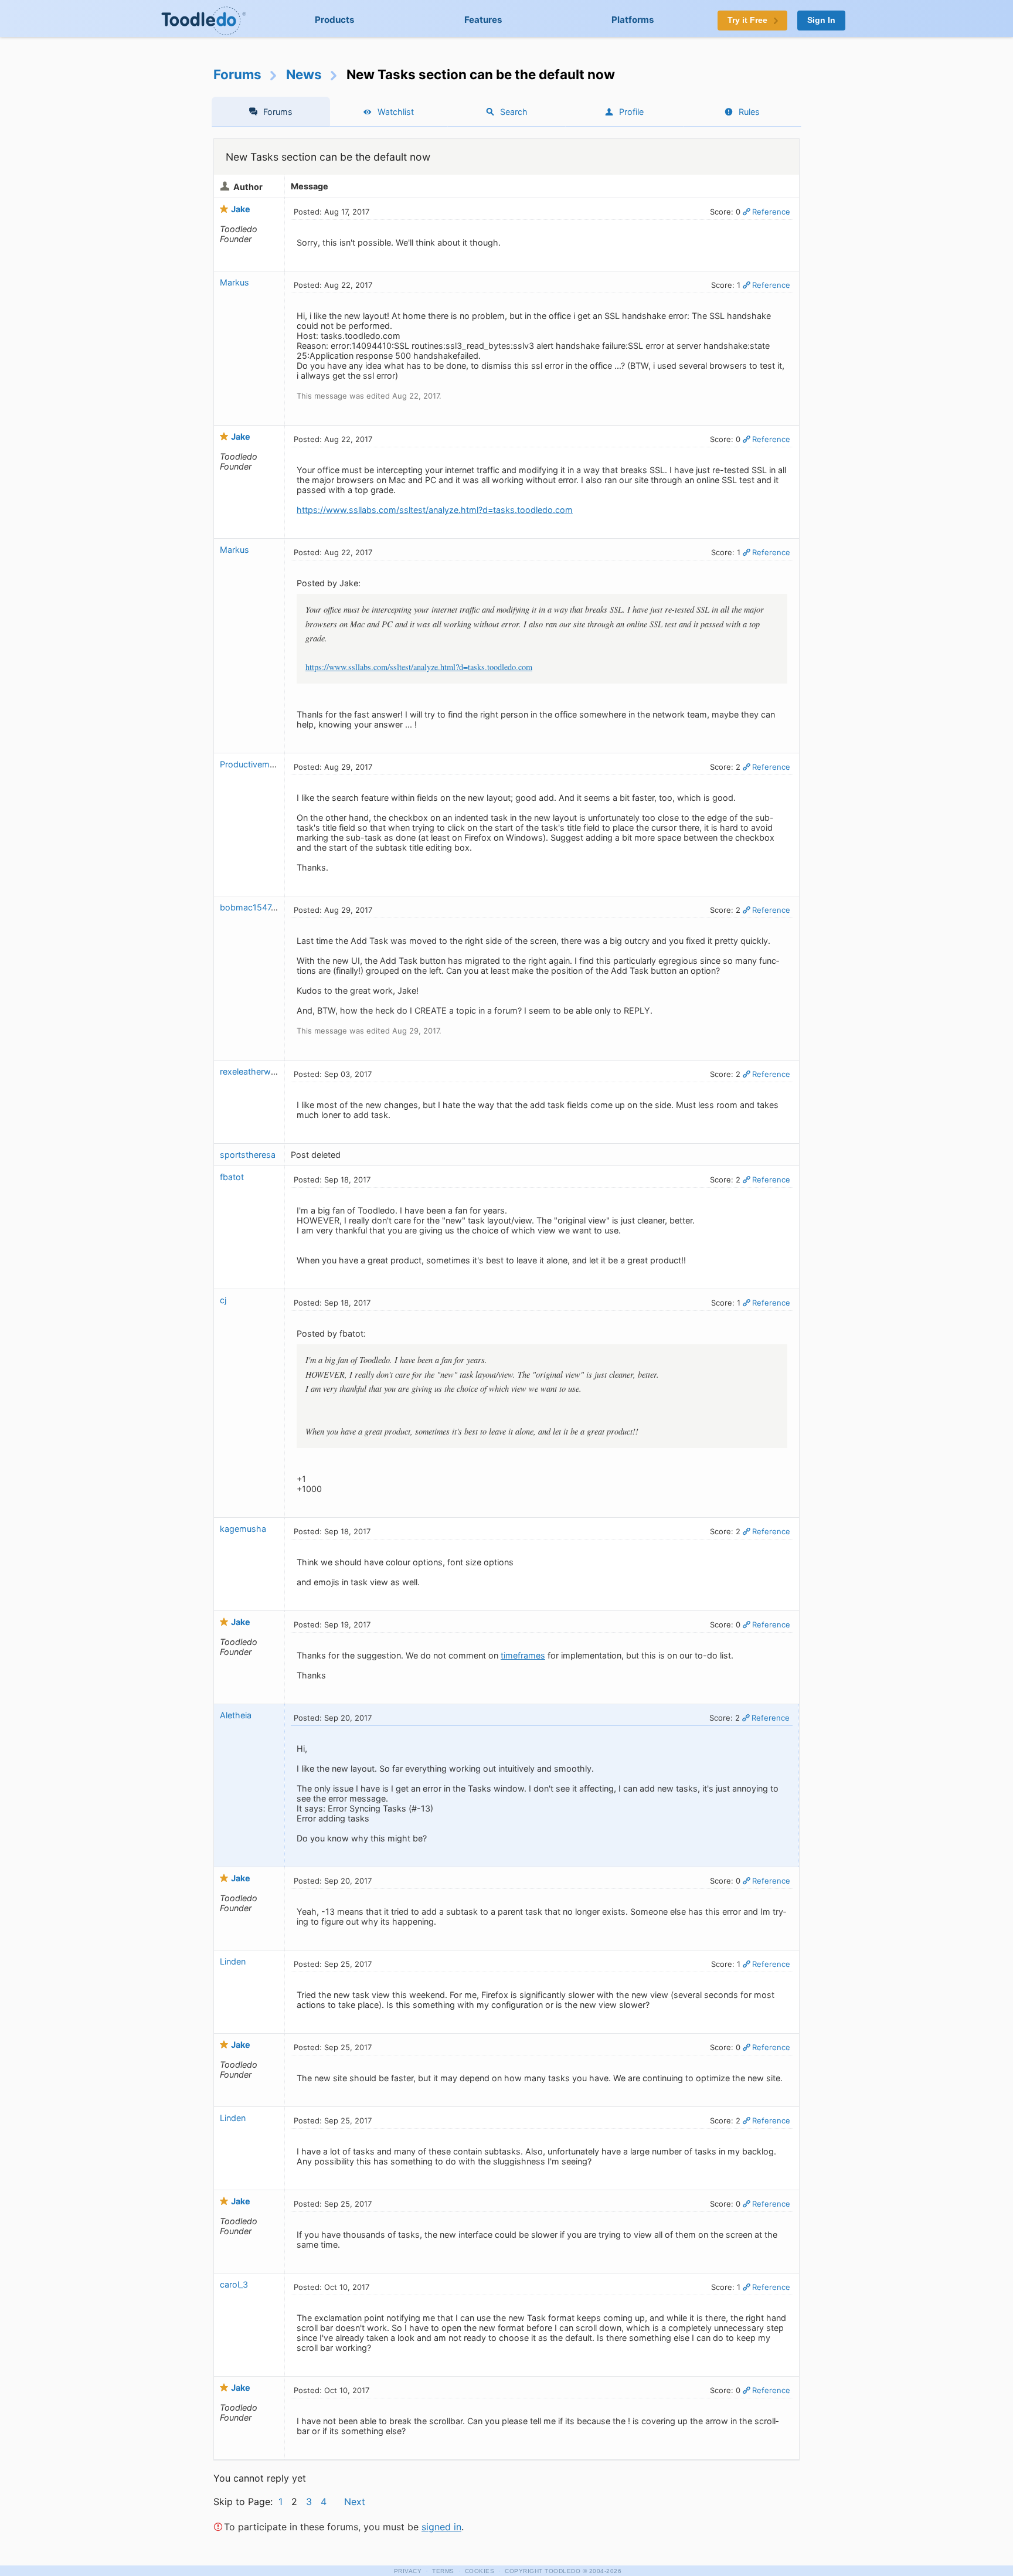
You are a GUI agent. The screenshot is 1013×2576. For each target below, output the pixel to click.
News (304, 74)
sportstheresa (248, 1155)
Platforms (633, 20)
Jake (241, 209)
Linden (233, 1961)
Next (355, 2502)
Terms (443, 2571)
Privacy (408, 2571)
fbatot (232, 1177)
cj (223, 1300)
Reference (771, 212)
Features (483, 20)
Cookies (480, 2571)
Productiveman (249, 764)
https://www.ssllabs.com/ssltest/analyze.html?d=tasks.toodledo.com (435, 510)
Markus (234, 282)
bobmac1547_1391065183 (271, 907)
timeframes (523, 1655)
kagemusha (243, 1529)
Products (335, 20)
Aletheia (236, 1715)
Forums (237, 74)
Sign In (821, 20)
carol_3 (234, 2284)
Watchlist (396, 112)
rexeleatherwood (253, 1071)
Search (514, 112)
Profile (631, 112)
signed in (441, 2527)
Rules (749, 112)
